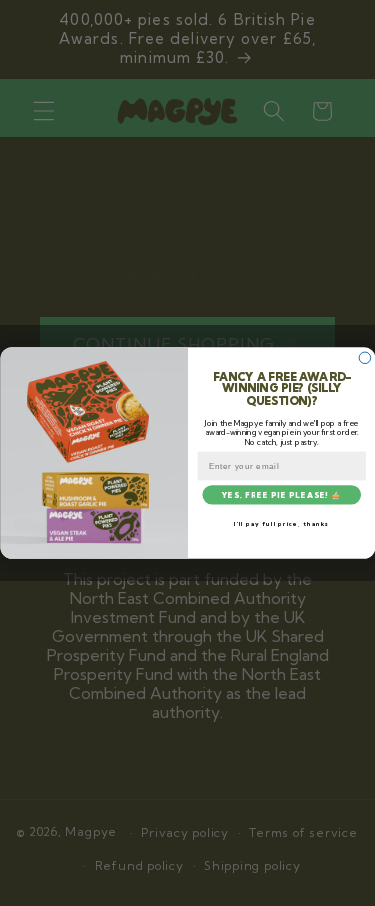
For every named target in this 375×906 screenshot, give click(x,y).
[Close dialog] (365, 358)
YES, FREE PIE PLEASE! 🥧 (281, 495)
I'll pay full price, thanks (281, 523)
